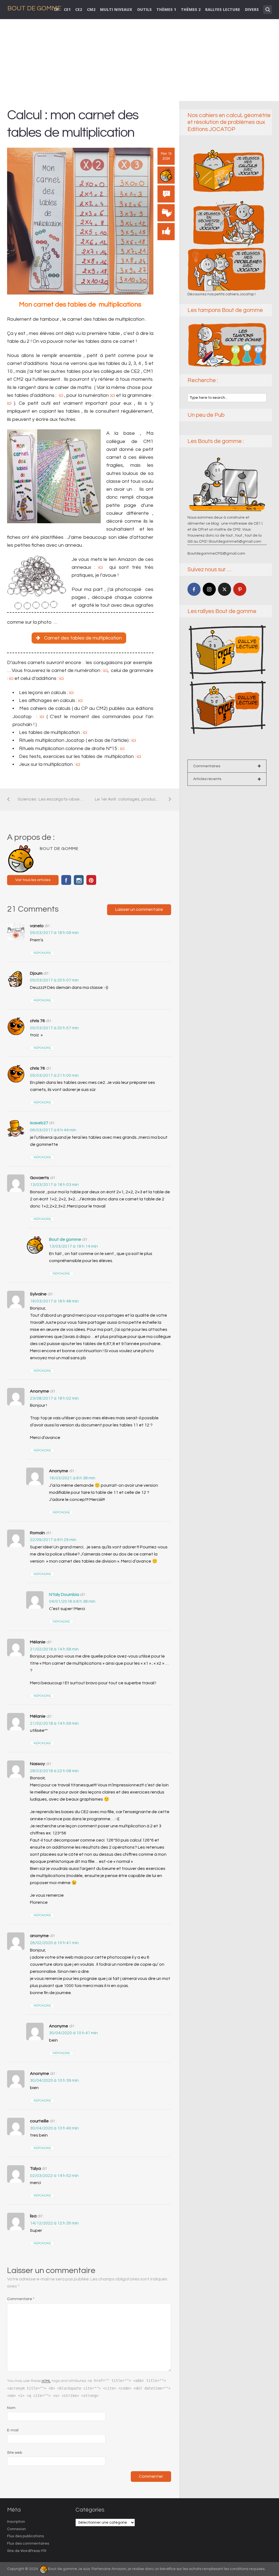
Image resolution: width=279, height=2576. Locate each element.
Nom (11, 2408)
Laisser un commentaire (139, 909)
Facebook (66, 880)
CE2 (79, 9)
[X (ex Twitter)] (225, 589)
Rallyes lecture (223, 9)
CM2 (91, 9)
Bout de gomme (65, 1239)
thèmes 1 (166, 9)
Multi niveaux (116, 9)
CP (56, 9)
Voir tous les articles (33, 880)
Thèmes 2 (191, 9)
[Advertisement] (140, 60)
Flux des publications (25, 2536)
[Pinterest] (240, 589)
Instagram (79, 880)
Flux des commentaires (28, 2544)
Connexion (16, 2529)
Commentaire (21, 2299)
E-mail (13, 2430)
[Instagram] (209, 589)
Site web (15, 2453)
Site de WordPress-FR (27, 2551)
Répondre (42, 953)
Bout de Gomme (34, 8)
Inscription (16, 2522)
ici (60, 395)
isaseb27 (39, 1123)
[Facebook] (194, 589)
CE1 (67, 9)
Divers (252, 9)
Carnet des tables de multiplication (83, 638)
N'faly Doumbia (64, 1595)
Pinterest (91, 880)
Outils (144, 9)
